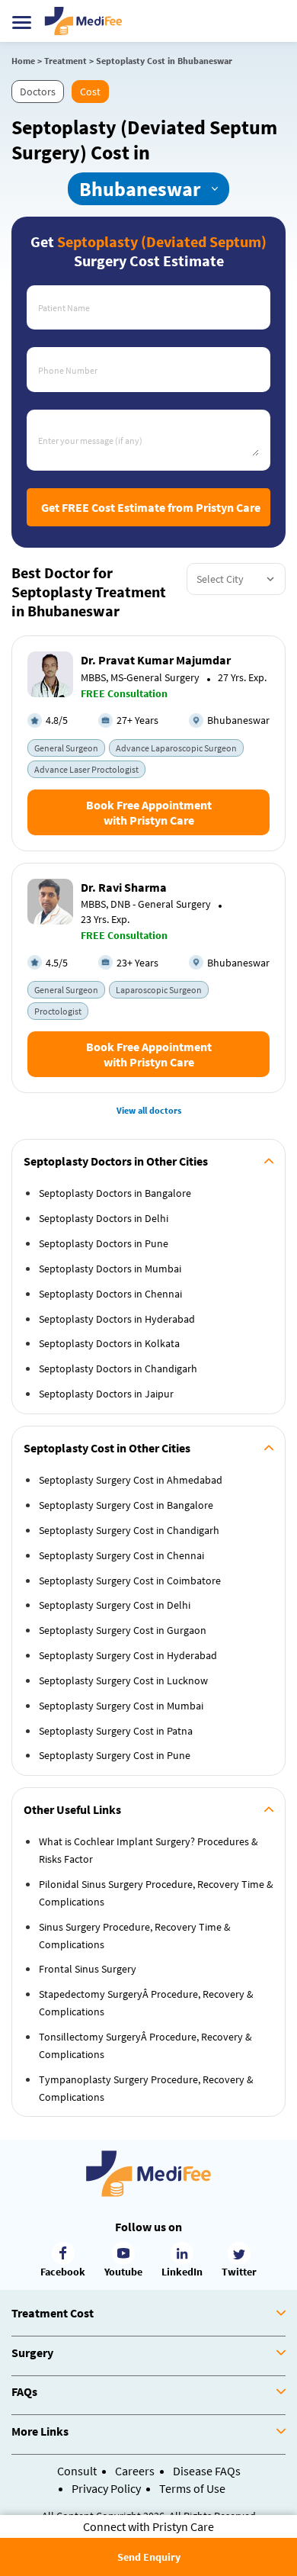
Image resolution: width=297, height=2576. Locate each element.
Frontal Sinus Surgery (88, 1969)
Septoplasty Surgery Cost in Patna (116, 1731)
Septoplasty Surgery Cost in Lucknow (123, 1680)
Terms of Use (192, 2488)
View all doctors (149, 1110)
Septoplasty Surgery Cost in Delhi (115, 1605)
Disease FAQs (207, 2471)
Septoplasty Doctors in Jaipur (106, 1394)
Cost (90, 92)
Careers (135, 2471)
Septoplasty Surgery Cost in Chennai (121, 1555)
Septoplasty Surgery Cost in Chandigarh (129, 1530)
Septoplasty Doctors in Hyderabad (117, 1319)
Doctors (38, 92)
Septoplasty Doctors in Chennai (110, 1294)
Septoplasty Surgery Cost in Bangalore (126, 1505)
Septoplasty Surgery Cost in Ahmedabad (131, 1480)
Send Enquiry (149, 2557)
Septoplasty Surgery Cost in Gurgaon (123, 1630)
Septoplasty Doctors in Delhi (104, 1218)
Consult (77, 2471)
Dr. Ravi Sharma (124, 887)
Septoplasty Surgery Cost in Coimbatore (130, 1581)
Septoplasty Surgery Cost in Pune (115, 1755)
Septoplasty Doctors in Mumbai (110, 1269)
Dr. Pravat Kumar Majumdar (156, 660)
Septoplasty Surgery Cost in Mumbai (121, 1706)
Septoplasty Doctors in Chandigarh (118, 1368)
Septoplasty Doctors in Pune (104, 1243)
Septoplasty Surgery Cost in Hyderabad (128, 1655)
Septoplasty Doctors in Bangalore (115, 1193)
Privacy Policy (106, 2488)
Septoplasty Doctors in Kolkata (109, 1343)
